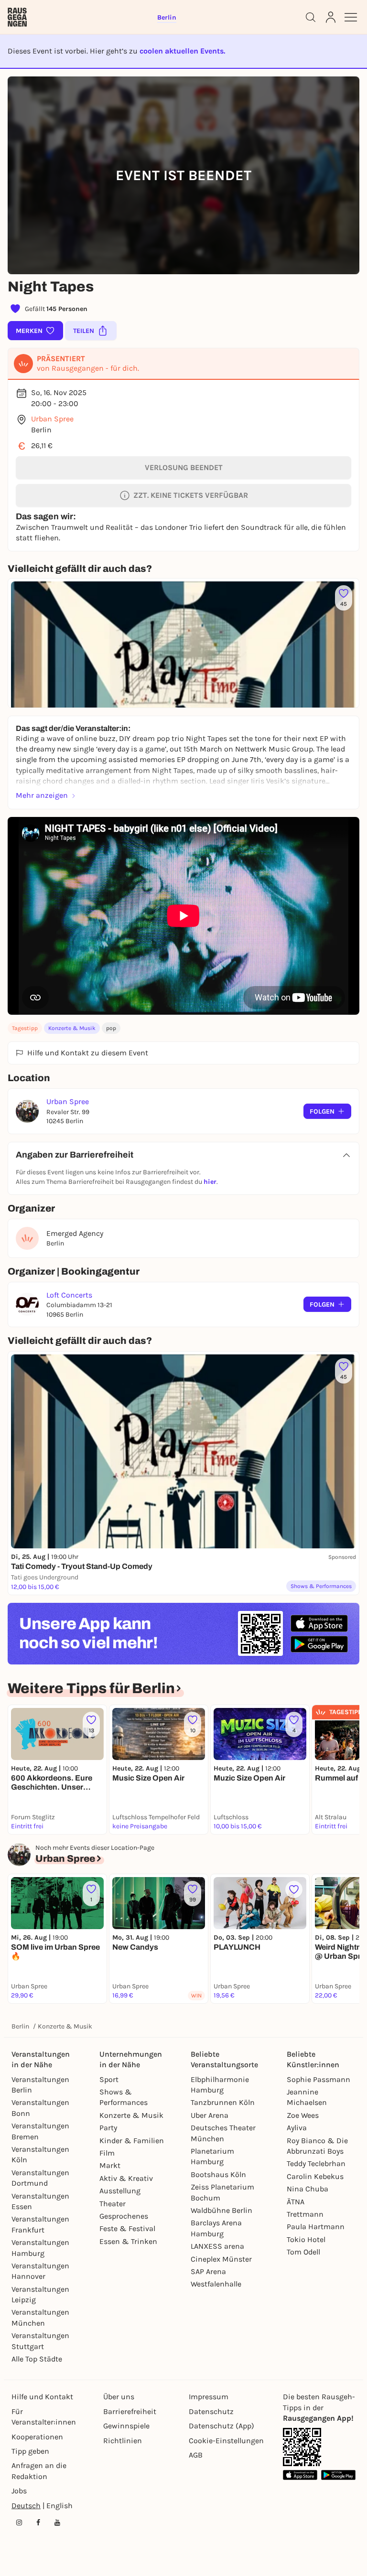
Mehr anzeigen (42, 795)
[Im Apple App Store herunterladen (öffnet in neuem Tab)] (319, 1623)
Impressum (209, 2397)
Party (108, 2128)
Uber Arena (210, 2115)
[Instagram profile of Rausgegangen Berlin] (19, 2522)
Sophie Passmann (318, 2079)
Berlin (20, 2026)
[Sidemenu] (351, 17)
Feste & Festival (127, 2228)
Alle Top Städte (37, 2359)
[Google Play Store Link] (338, 2475)
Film (107, 2153)
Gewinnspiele (126, 2426)
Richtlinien (123, 2441)
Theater (113, 2204)
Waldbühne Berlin (221, 2210)
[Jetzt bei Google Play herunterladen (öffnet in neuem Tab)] (319, 1644)
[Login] (331, 17)
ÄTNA (296, 2202)
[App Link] (302, 2447)
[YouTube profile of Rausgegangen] (57, 2522)
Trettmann (305, 2214)
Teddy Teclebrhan (316, 2163)
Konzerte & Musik (72, 1028)
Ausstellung (120, 2191)
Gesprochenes (124, 2216)
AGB (196, 2455)
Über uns (119, 2397)
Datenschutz (211, 2411)
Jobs (19, 2491)
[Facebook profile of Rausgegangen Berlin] (38, 2522)
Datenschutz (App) (221, 2426)
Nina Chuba (308, 2189)
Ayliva (297, 2128)
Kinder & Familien (132, 2141)
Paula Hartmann (316, 2227)
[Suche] (311, 17)
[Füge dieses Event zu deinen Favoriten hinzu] (294, 1889)
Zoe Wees (303, 2115)
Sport (109, 2079)
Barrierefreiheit (130, 2411)
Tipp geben (30, 2451)
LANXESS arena (217, 2246)
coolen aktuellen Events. (182, 51)
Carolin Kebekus (315, 2176)
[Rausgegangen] (17, 17)
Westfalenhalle (216, 2284)
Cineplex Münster (221, 2259)
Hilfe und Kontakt (42, 2397)
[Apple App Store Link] (300, 2475)
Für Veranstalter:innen (44, 2417)
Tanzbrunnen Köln (223, 2102)
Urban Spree (52, 419)
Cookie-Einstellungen (226, 2441)
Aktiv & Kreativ (126, 2178)
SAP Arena (208, 2271)
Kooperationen (37, 2437)
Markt (110, 2165)
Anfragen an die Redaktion (39, 2471)
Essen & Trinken (128, 2241)
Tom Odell (303, 2252)
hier (210, 1182)
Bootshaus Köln (218, 2174)
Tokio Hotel (306, 2239)
